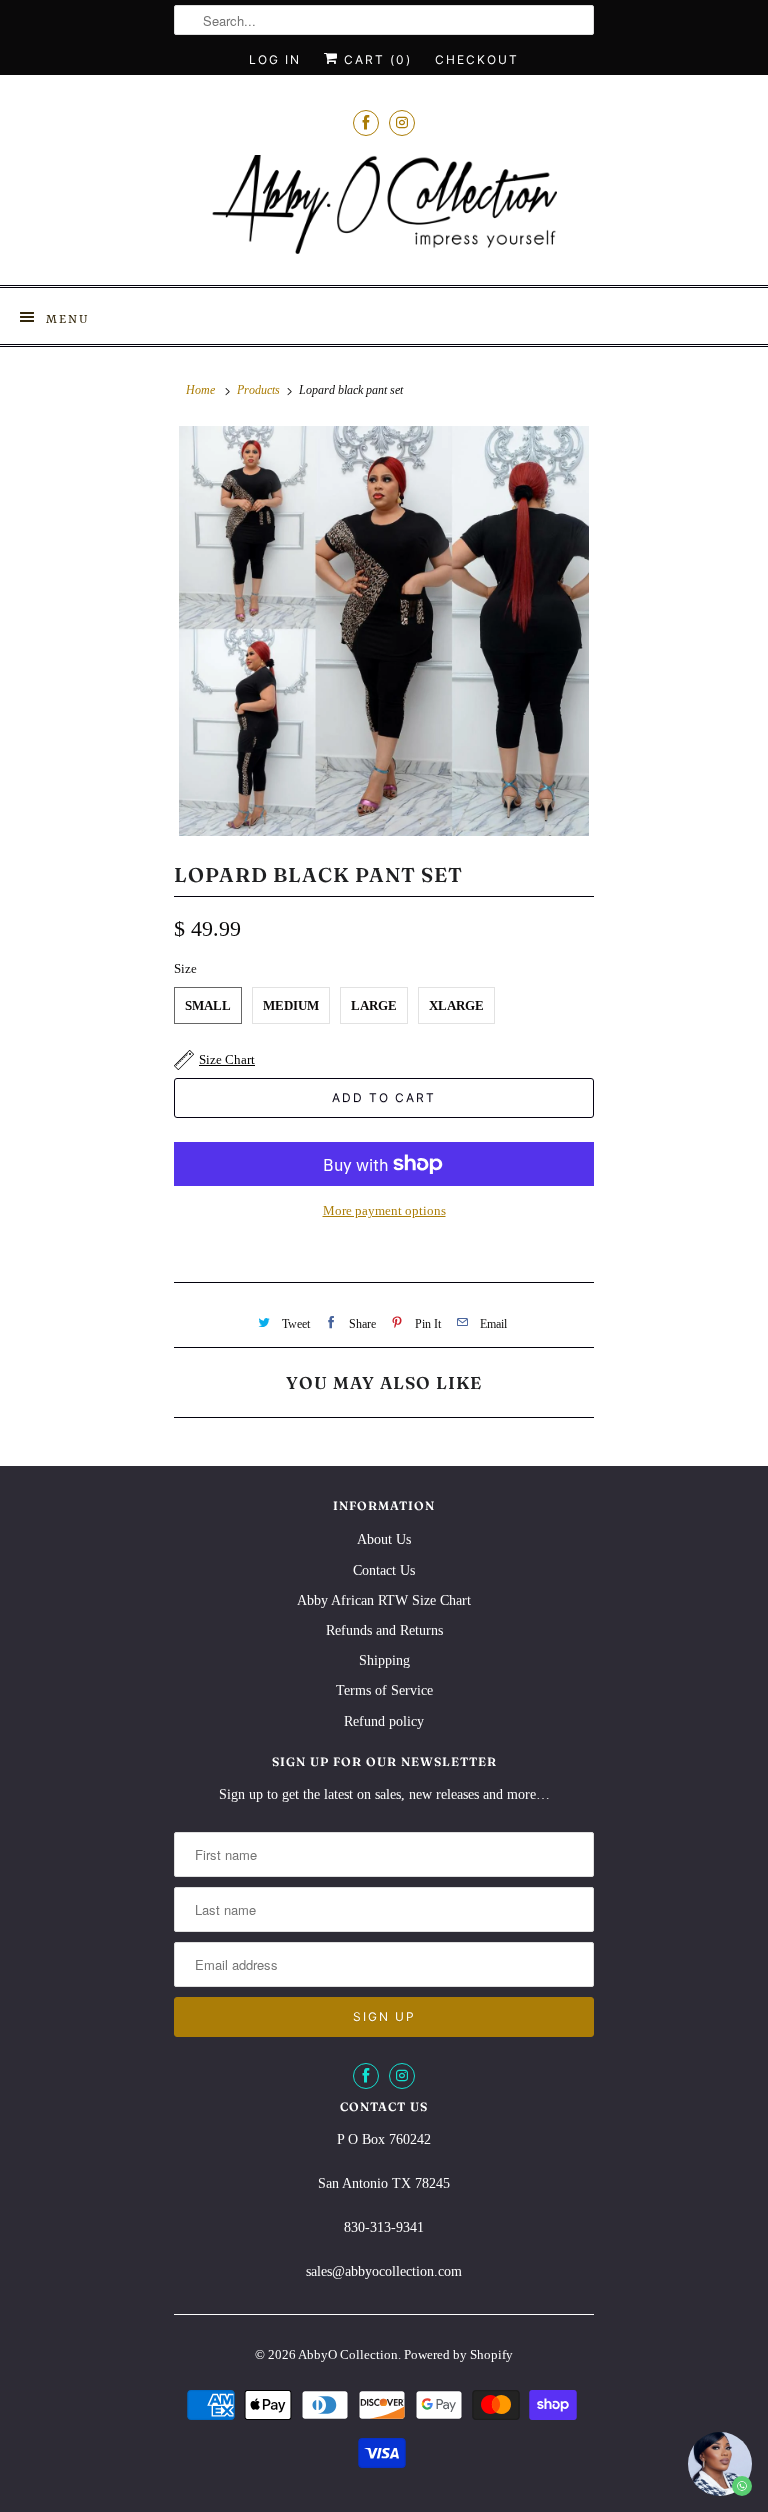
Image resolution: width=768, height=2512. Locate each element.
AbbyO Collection (348, 2354)
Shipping (384, 1660)
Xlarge (456, 1005)
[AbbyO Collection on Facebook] (366, 122)
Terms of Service (384, 1690)
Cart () (375, 59)
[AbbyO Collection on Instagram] (402, 122)
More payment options (384, 1210)
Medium (291, 1005)
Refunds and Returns (384, 1630)
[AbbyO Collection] (384, 212)
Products (258, 390)
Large (374, 1005)
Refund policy (384, 1721)
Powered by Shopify (458, 2354)
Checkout (477, 59)
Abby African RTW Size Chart (384, 1600)
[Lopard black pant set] (384, 631)
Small (208, 1005)
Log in (275, 59)
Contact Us (384, 1570)
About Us (384, 1539)
